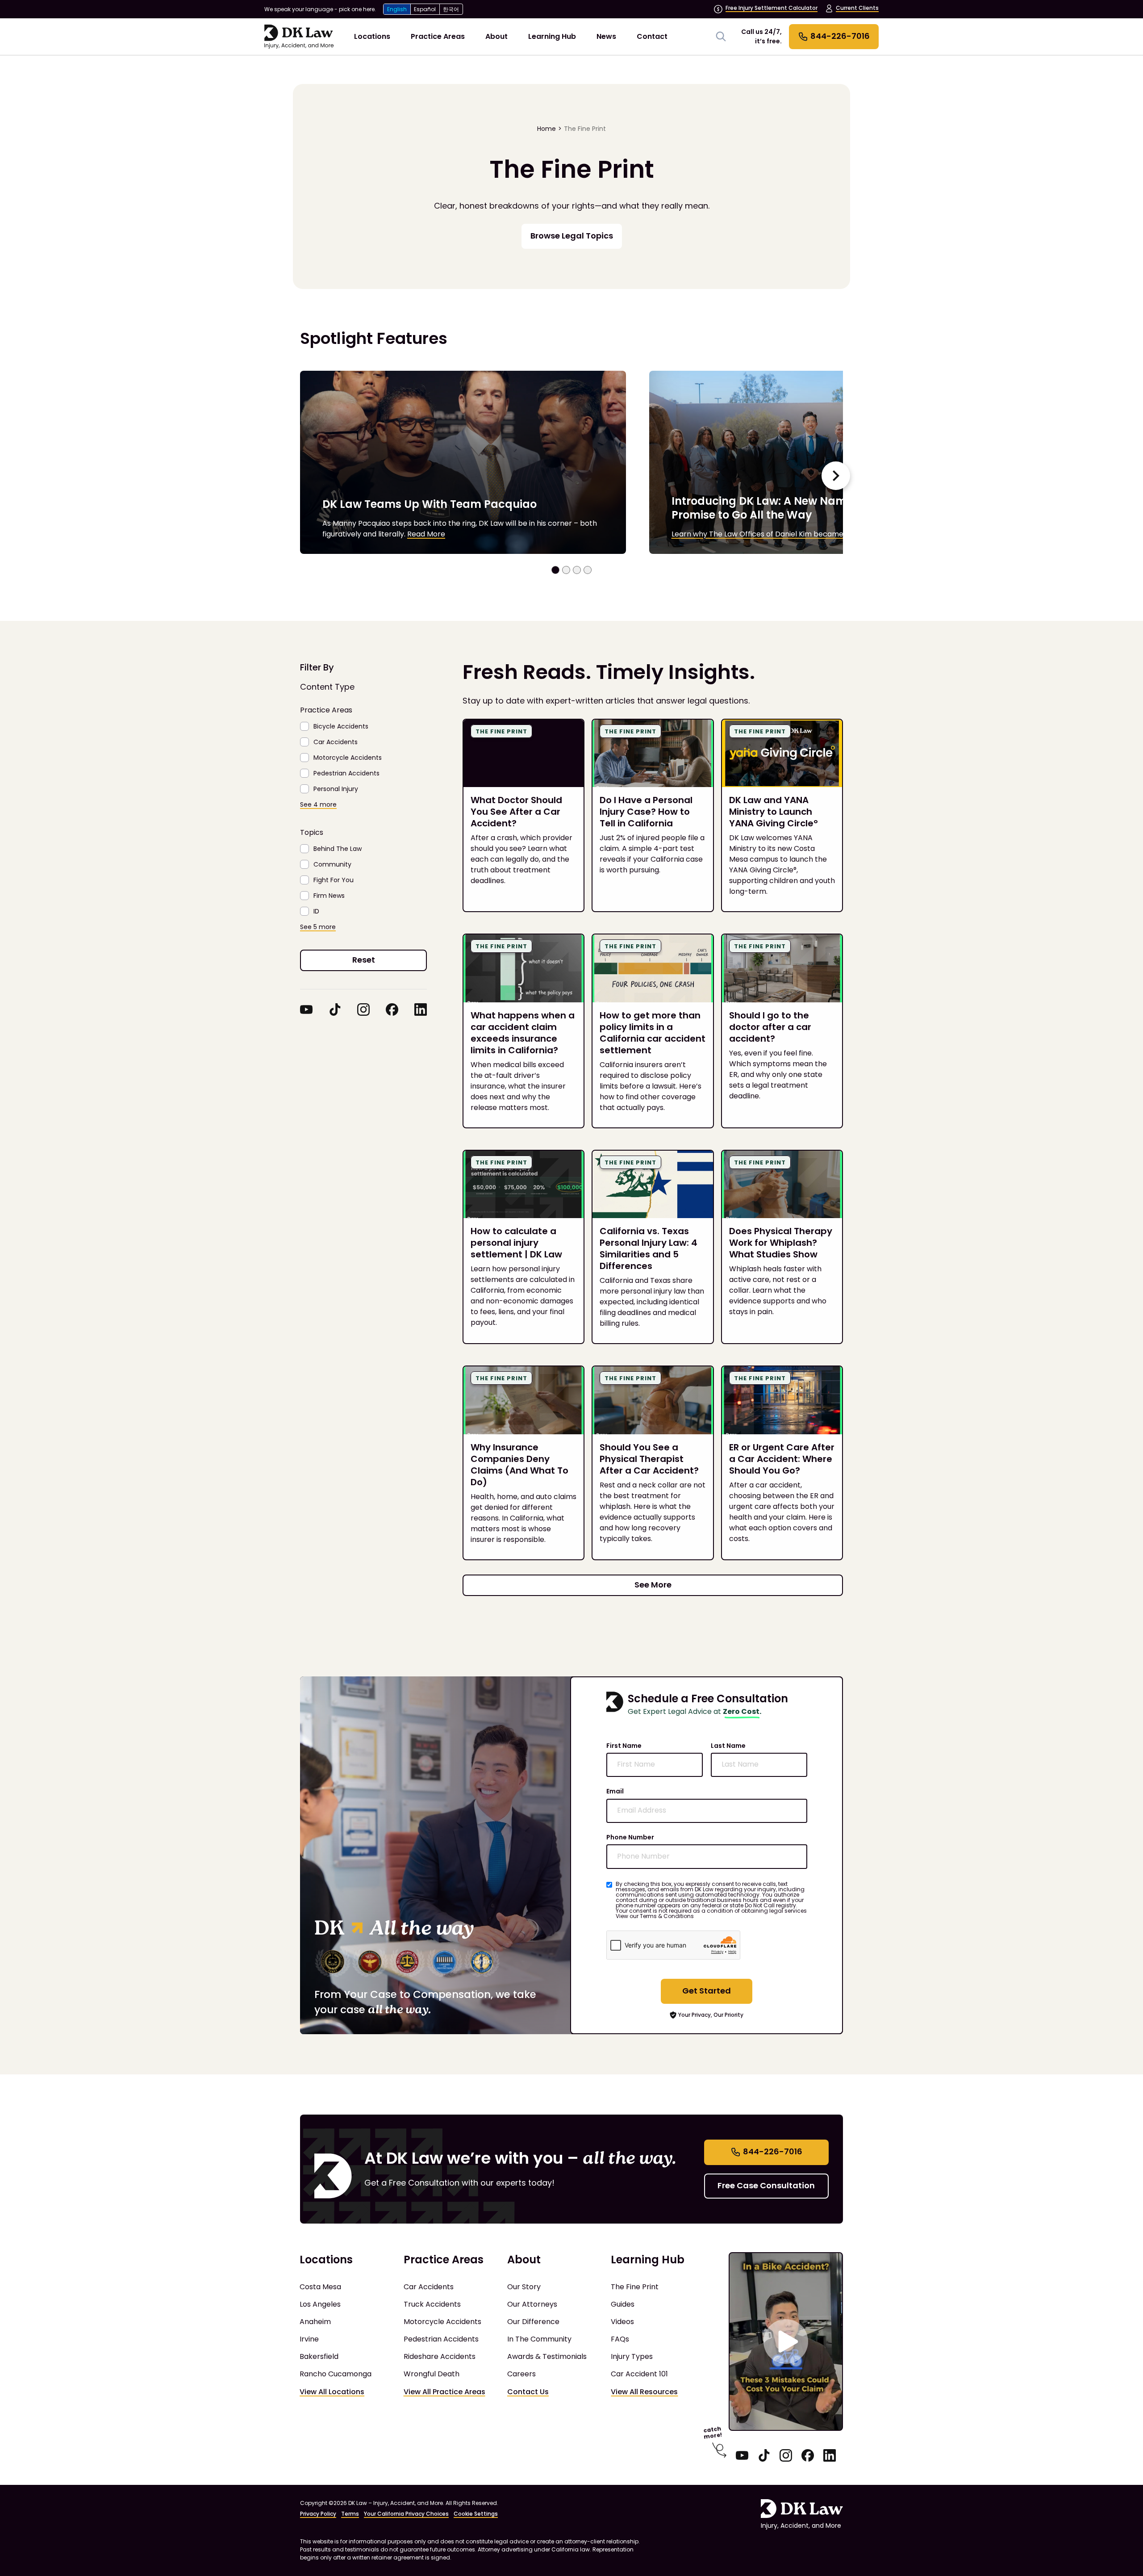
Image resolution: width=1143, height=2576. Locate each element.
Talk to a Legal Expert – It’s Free (571, 1331)
